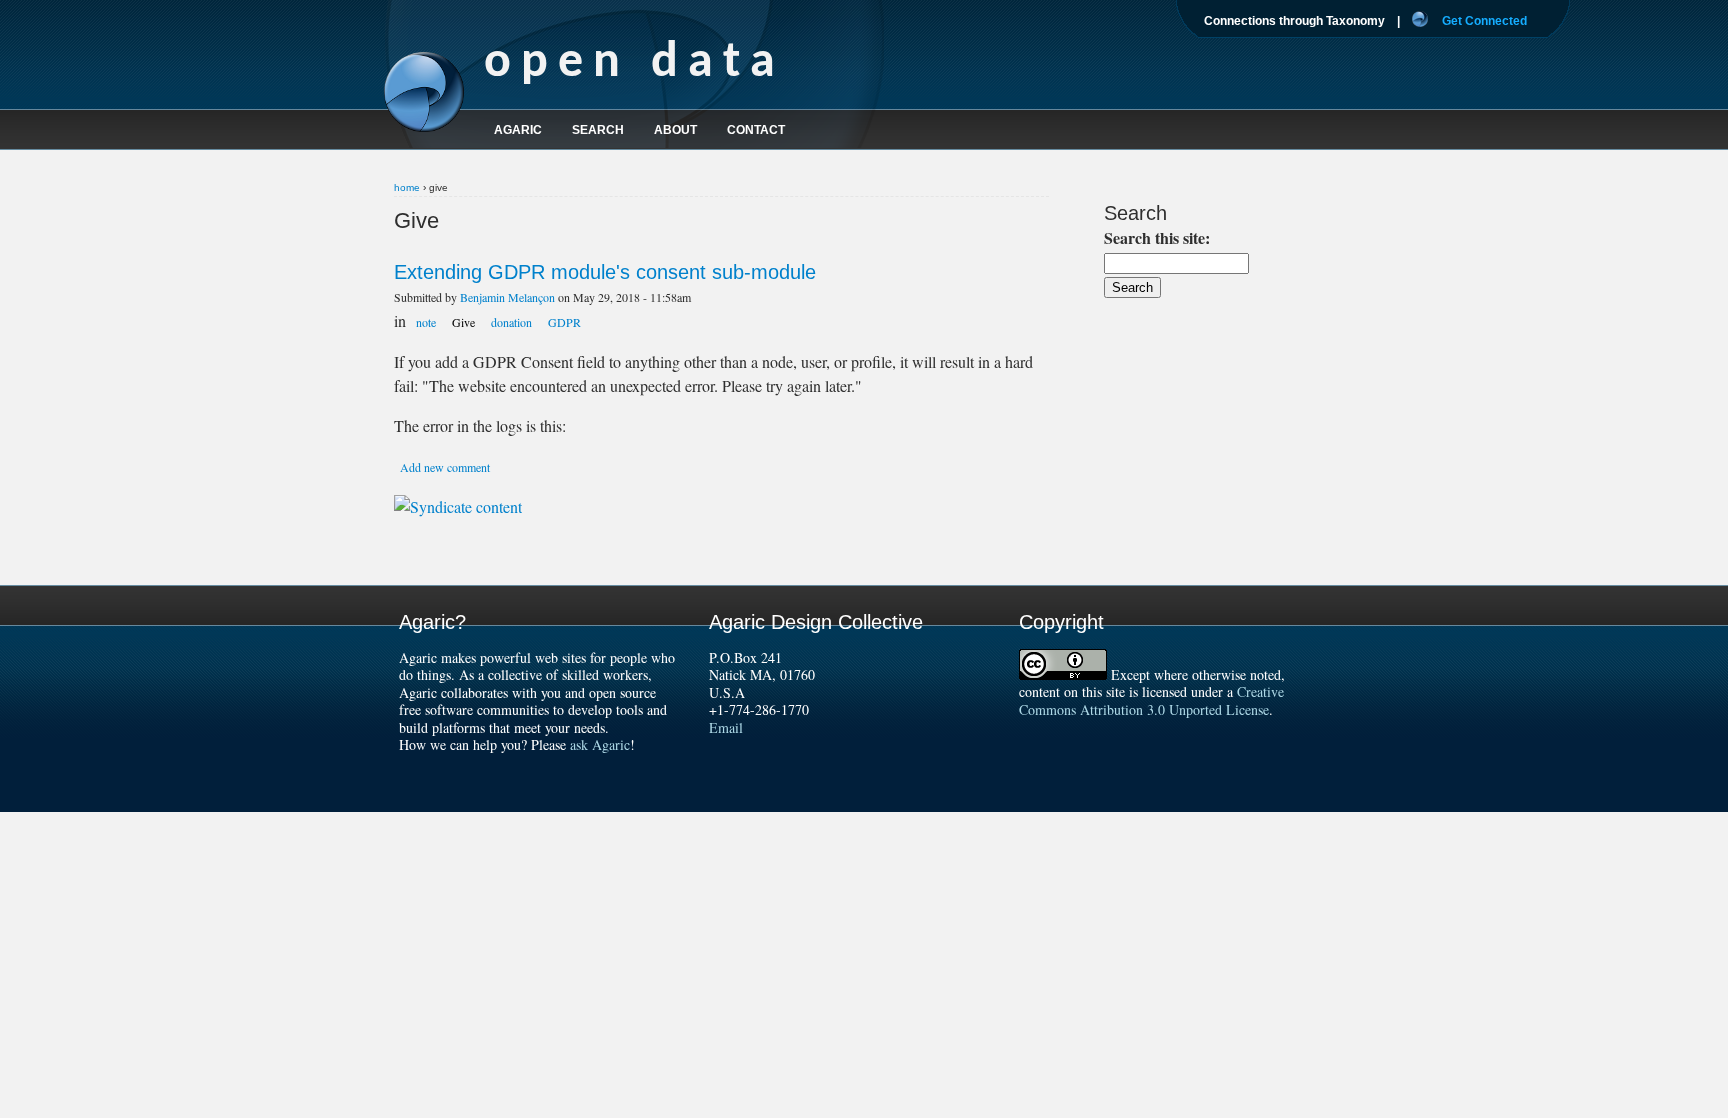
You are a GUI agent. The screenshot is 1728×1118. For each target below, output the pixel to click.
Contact (756, 130)
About (675, 130)
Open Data (634, 63)
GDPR (564, 322)
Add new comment (445, 467)
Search (598, 130)
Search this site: (1157, 237)
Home (407, 187)
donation (511, 322)
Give (463, 322)
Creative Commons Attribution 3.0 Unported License (1151, 700)
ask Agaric (600, 744)
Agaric (518, 130)
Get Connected (1484, 21)
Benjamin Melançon (507, 297)
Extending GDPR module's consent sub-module (605, 272)
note (426, 322)
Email (726, 727)
